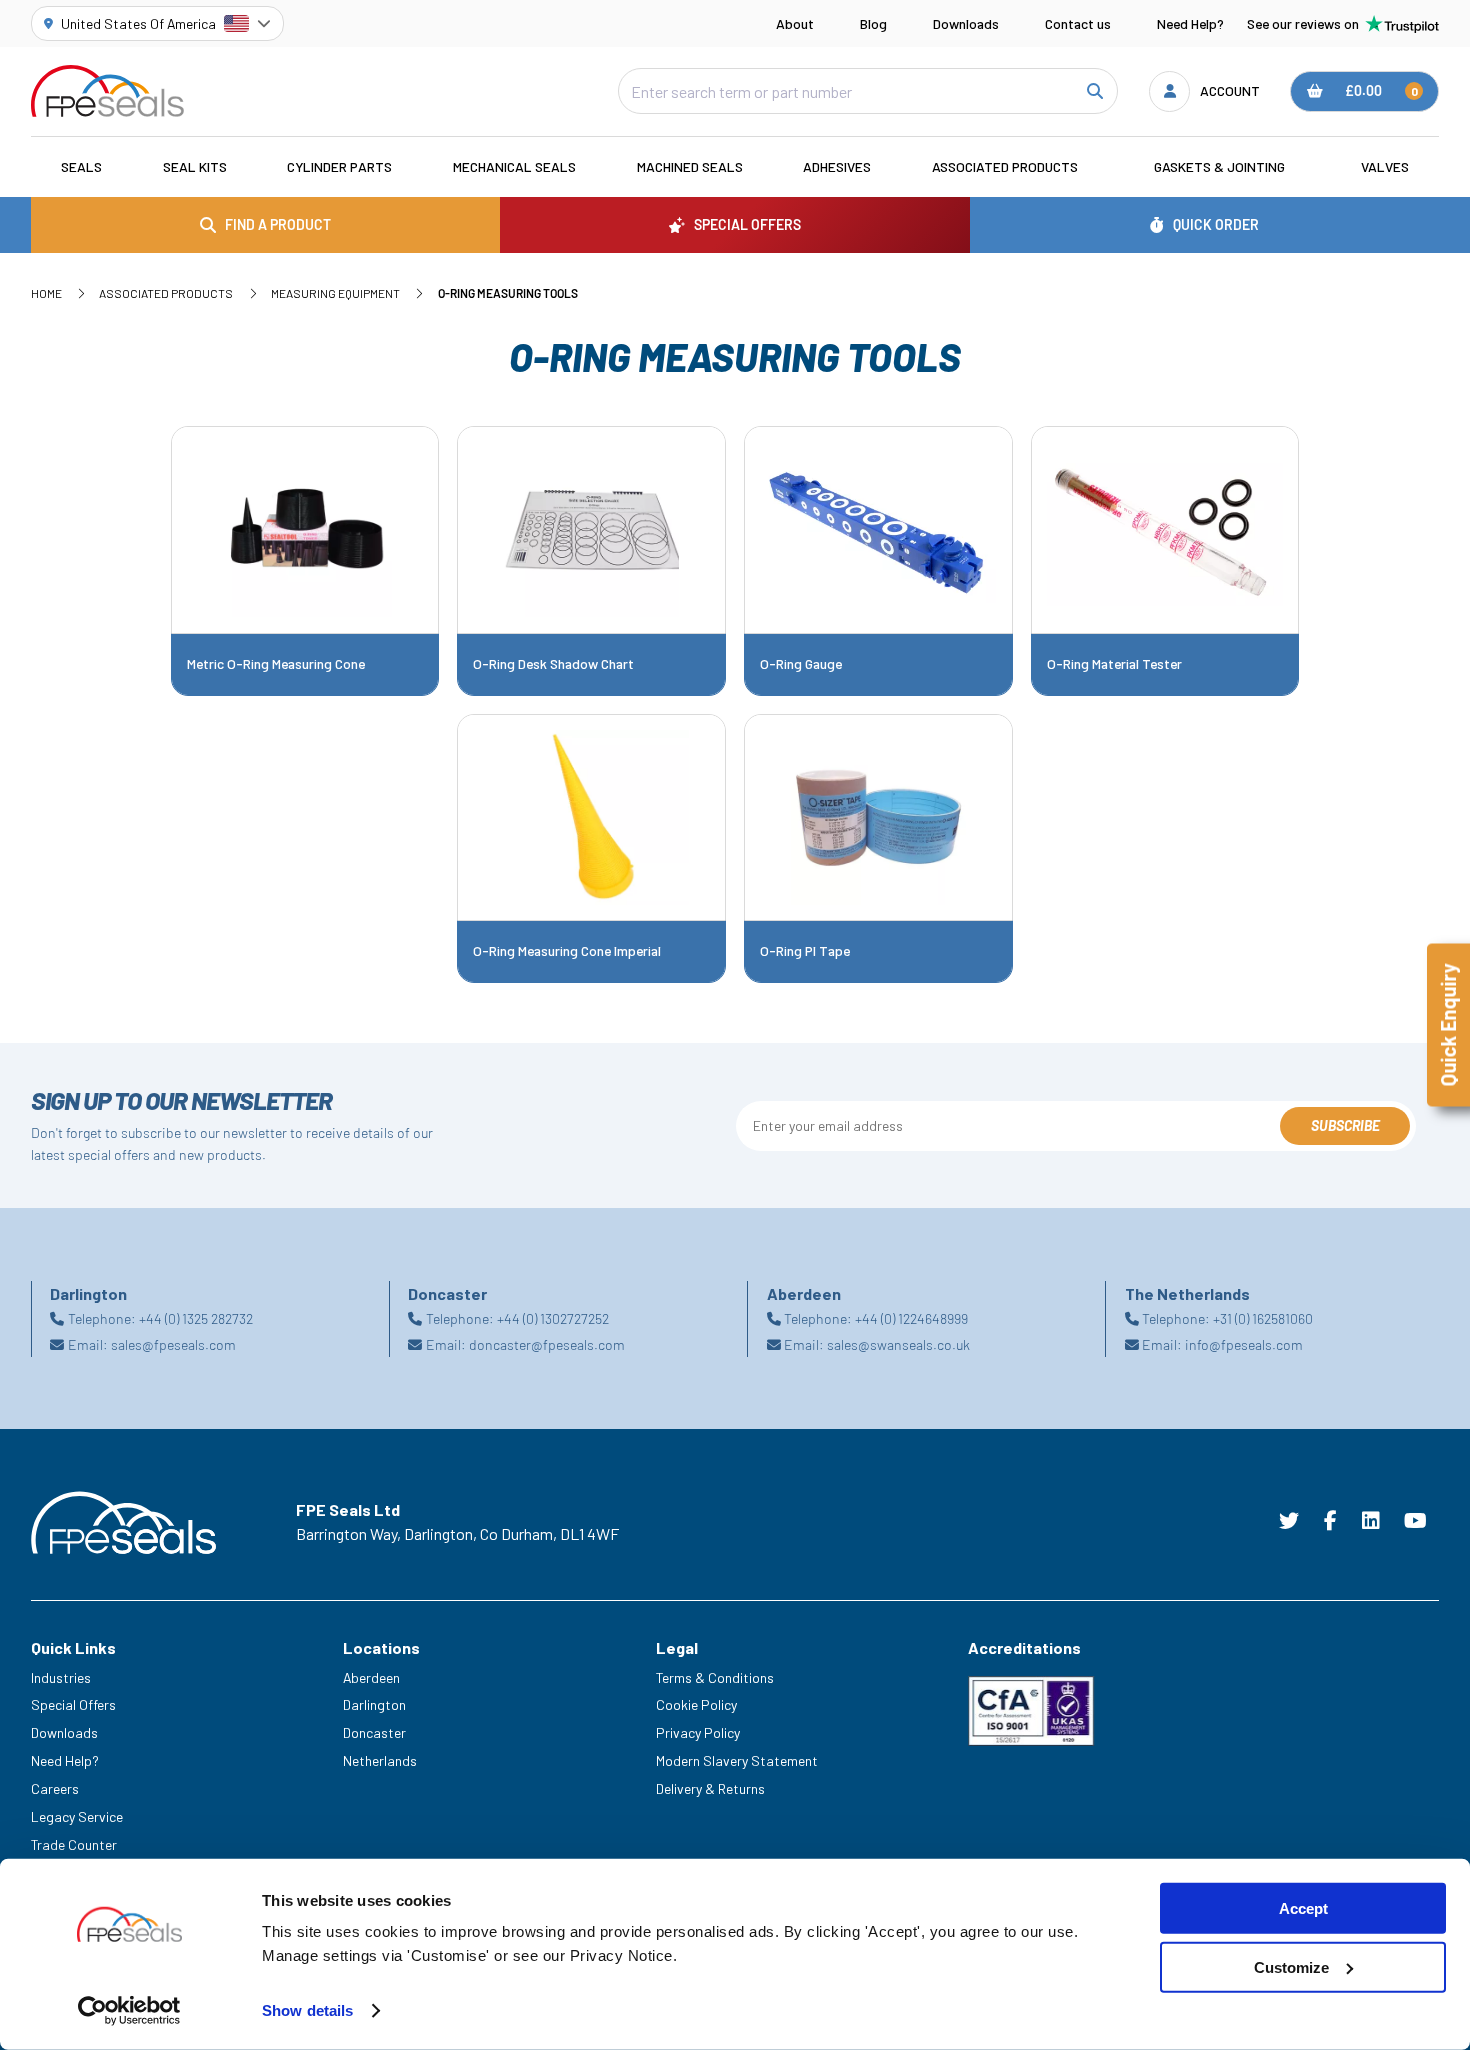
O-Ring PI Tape (805, 951)
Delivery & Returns (710, 1788)
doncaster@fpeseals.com (547, 1344)
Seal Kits (195, 166)
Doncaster (374, 1732)
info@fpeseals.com (1244, 1344)
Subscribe (1345, 1125)
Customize (1291, 1967)
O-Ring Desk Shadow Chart (553, 664)
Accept (1303, 1908)
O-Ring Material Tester (1114, 664)
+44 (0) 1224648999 (911, 1318)
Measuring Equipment (335, 293)
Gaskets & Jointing (1219, 166)
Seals (81, 166)
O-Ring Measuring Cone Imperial (567, 951)
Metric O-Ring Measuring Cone (276, 664)
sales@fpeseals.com (173, 1344)
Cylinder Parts (339, 166)
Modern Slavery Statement (737, 1760)
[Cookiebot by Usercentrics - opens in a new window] (129, 2011)
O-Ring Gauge (801, 664)
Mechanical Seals (514, 166)
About (795, 23)
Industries (61, 1677)
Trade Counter (74, 1844)
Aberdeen (371, 1677)
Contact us (1078, 23)
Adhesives (837, 166)
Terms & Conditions (715, 1677)
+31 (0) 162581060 (1263, 1318)
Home (46, 293)
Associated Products (1005, 166)
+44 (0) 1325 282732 (196, 1318)
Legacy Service (77, 1816)
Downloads (966, 23)
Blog (873, 23)
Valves (1385, 166)
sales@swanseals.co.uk (898, 1344)
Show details (307, 2010)
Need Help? (1190, 23)
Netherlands (380, 1760)
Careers (55, 1788)
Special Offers (73, 1704)
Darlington (374, 1704)
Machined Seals (690, 166)
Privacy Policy (698, 1732)
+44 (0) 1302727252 (553, 1318)
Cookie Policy (696, 1704)
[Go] (1093, 91)
